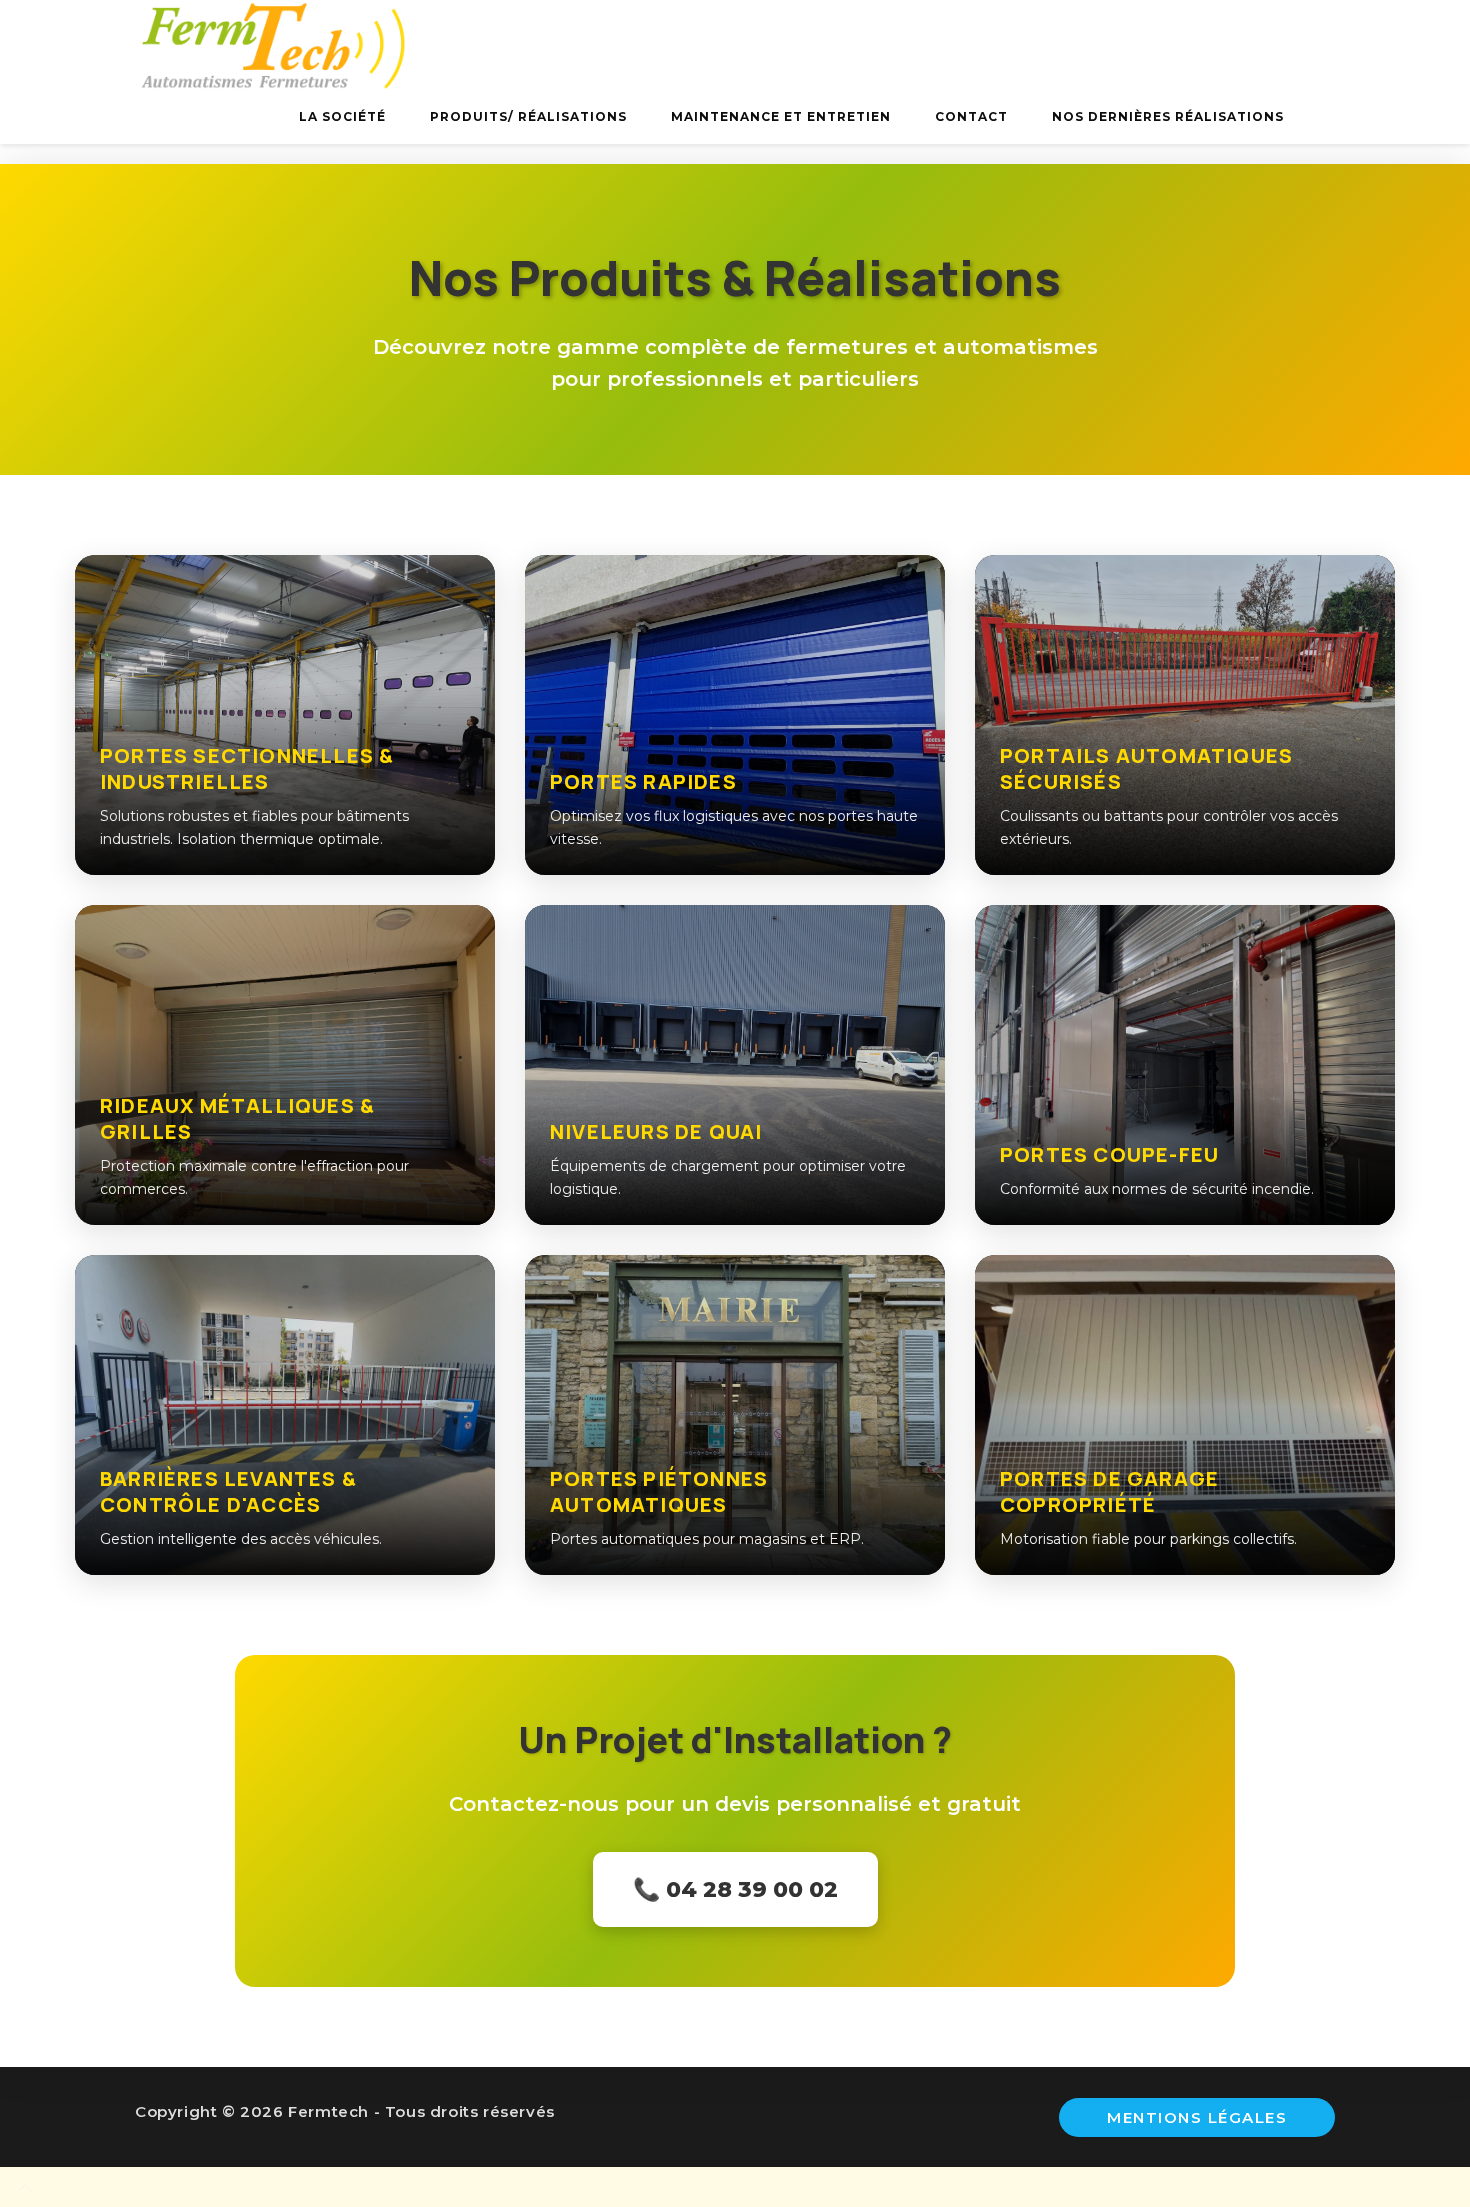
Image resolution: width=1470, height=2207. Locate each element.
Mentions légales (1197, 2117)
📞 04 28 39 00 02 (735, 1889)
